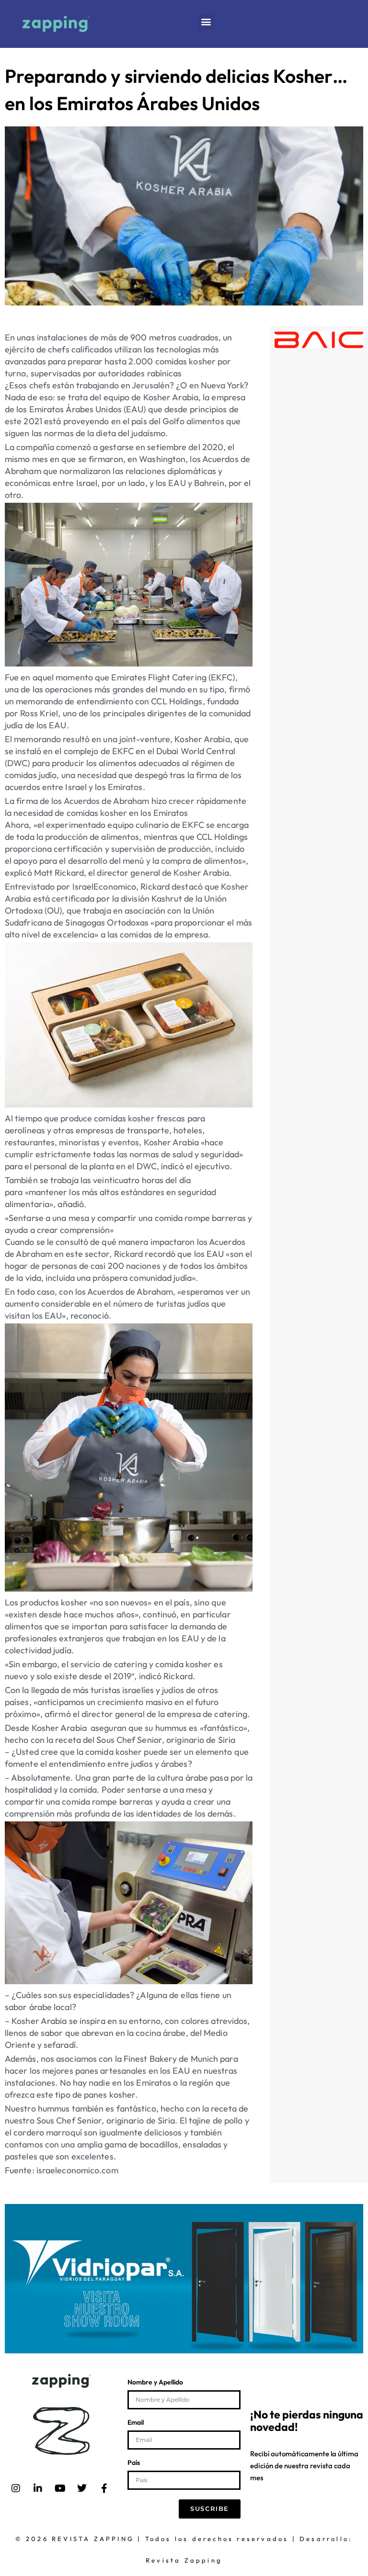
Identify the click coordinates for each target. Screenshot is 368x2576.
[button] (206, 22)
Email (136, 2423)
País (134, 2463)
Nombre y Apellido (155, 2383)
